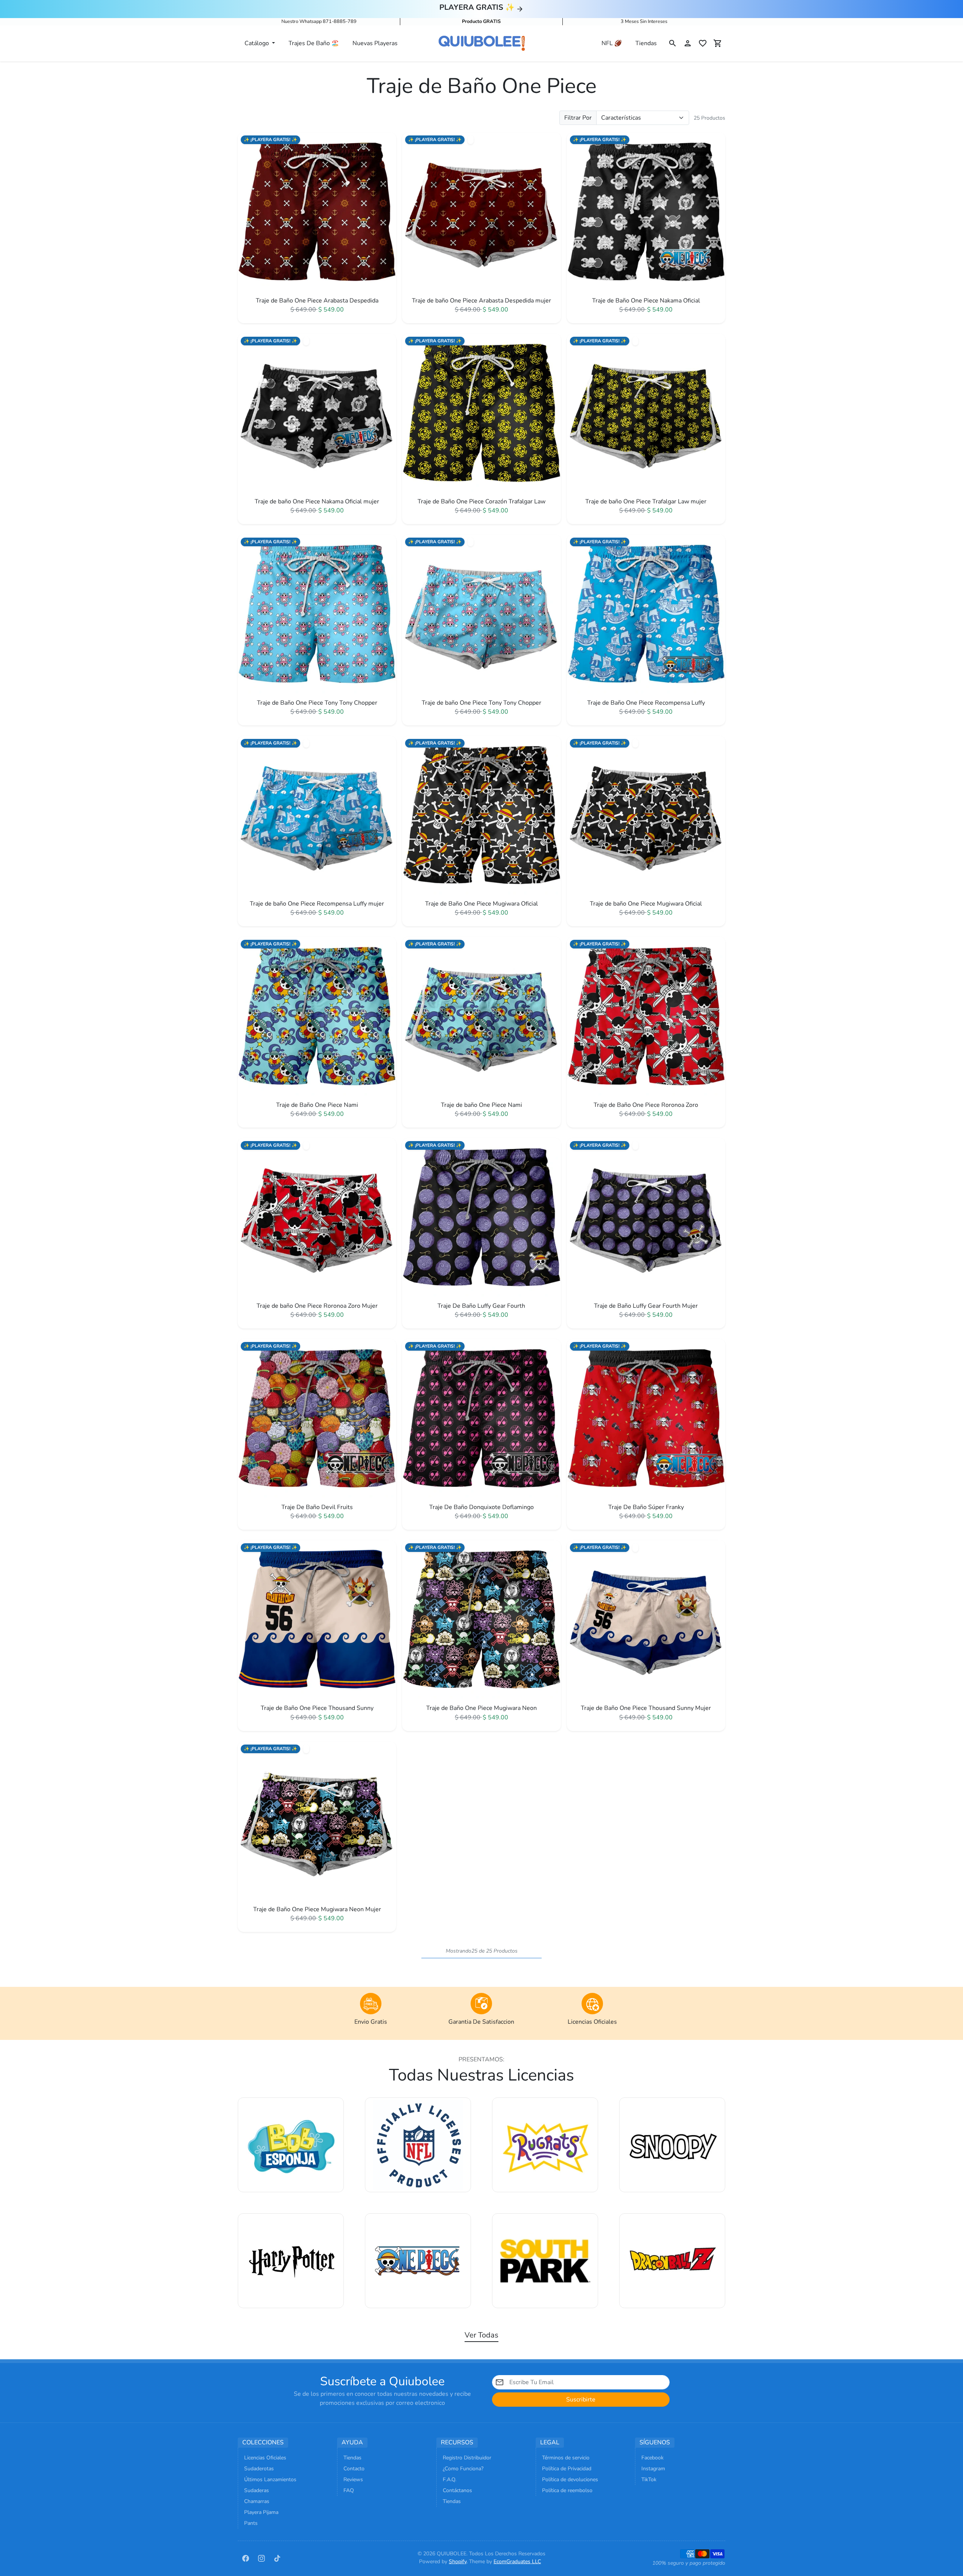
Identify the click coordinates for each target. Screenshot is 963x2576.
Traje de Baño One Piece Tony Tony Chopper (317, 703)
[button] (673, 43)
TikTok (649, 2479)
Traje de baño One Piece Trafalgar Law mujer (646, 502)
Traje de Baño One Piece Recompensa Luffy (646, 703)
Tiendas (646, 43)
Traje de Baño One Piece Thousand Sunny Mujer (646, 1708)
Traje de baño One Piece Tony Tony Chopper (481, 703)
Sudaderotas (259, 2469)
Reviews (353, 2479)
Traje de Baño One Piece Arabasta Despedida (317, 301)
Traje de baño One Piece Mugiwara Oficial (646, 904)
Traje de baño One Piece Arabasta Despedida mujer (481, 301)
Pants (251, 2523)
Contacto (354, 2469)
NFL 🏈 (612, 43)
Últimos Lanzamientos (270, 2479)
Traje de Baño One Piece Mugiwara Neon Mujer (317, 1910)
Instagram (653, 2469)
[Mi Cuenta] (688, 43)
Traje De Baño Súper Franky (646, 1507)
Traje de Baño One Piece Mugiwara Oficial (481, 904)
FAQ (349, 2490)
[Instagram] (261, 2558)
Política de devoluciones (570, 2479)
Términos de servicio (566, 2458)
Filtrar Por (578, 118)
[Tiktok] (277, 2558)
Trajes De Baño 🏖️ (314, 43)
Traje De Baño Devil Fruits (317, 1507)
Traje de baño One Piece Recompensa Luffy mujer (317, 904)
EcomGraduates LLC (517, 2562)
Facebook (652, 2458)
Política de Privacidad (567, 2469)
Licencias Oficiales (265, 2458)
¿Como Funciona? (463, 2469)
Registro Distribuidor (467, 2458)
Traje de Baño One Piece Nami (317, 1105)
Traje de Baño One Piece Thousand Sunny (317, 1708)
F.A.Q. (450, 2479)
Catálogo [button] (257, 43)
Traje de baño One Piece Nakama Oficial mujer (317, 502)
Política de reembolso (567, 2490)
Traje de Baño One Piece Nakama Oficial (646, 301)
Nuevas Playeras (375, 43)
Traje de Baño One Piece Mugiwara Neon (481, 1708)
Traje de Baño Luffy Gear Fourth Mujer (646, 1306)
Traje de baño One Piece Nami (481, 1105)
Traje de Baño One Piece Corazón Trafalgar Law (481, 502)
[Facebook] (246, 2558)
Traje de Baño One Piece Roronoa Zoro (646, 1105)
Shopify (458, 2562)
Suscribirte (581, 2400)
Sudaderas (257, 2490)
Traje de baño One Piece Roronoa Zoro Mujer (317, 1306)
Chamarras (257, 2501)
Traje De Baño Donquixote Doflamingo (481, 1507)
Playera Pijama (261, 2512)
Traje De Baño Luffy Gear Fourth (481, 1306)
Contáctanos (457, 2490)
